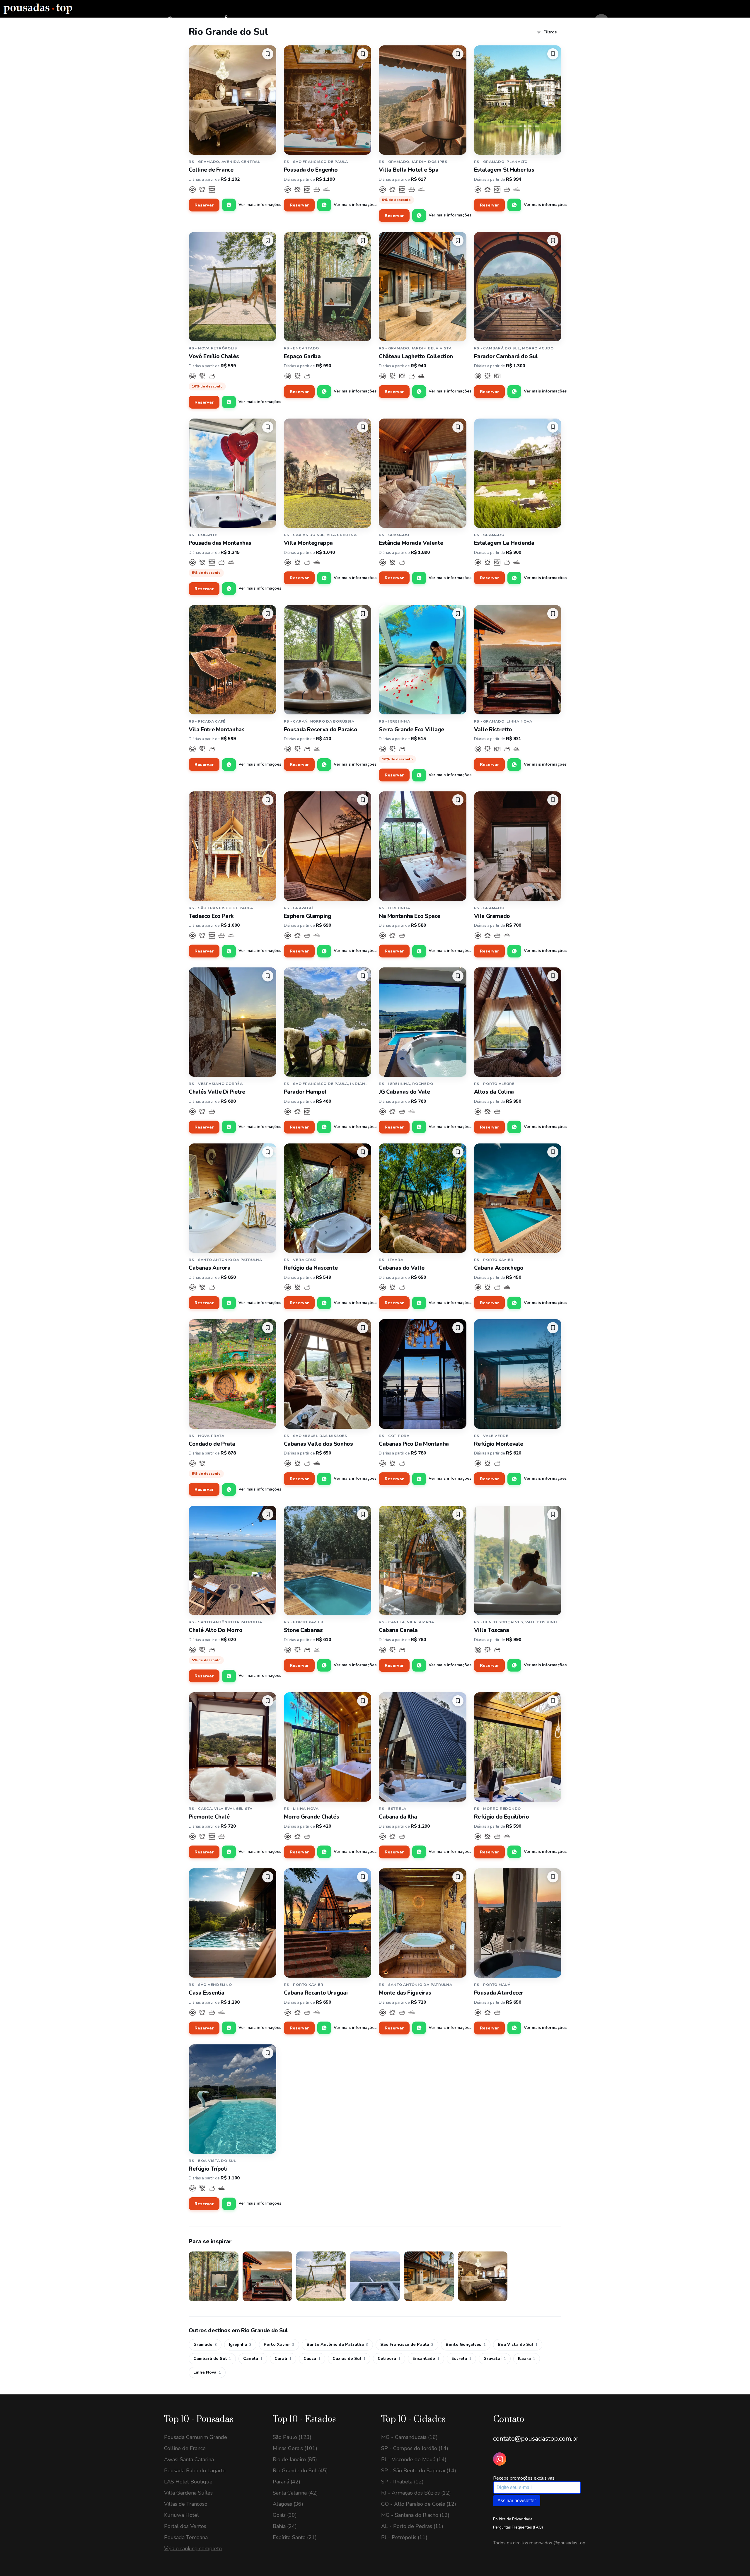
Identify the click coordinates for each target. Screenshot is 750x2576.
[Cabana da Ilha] (423, 1747)
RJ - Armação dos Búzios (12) (416, 2493)
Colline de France (211, 170)
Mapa (236, 21)
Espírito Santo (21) (295, 2537)
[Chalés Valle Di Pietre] (232, 1022)
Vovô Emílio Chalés (214, 356)
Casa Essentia (207, 1993)
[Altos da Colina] (518, 1022)
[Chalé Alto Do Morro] (232, 1560)
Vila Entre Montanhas (217, 730)
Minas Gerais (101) (295, 2448)
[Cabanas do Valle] (423, 1198)
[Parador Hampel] (328, 1022)
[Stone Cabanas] (328, 1560)
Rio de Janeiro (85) (295, 2459)
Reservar (204, 205)
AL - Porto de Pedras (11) (412, 2526)
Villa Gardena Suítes (188, 2493)
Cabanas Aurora (210, 1268)
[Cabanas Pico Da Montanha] (423, 1374)
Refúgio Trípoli (208, 2169)
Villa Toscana (492, 1630)
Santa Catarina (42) (295, 2493)
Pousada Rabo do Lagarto (195, 2471)
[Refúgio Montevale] (518, 1374)
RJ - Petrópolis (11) (404, 2537)
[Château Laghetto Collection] (423, 287)
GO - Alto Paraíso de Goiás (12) (419, 2504)
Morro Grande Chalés (312, 1817)
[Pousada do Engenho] (328, 100)
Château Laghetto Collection (416, 356)
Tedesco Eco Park (211, 916)
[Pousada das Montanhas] (232, 473)
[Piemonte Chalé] (232, 1747)
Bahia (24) (285, 2526)
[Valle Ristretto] (518, 660)
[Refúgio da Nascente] (328, 1198)
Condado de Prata (212, 1444)
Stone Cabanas (303, 1630)
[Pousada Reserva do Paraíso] (328, 660)
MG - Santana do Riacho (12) (415, 2515)
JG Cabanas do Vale (404, 1092)
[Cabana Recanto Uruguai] (328, 1923)
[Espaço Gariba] (328, 287)
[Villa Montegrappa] (328, 473)
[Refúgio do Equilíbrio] (518, 1747)
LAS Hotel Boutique (188, 2482)
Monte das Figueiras (405, 1993)
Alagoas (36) (288, 2504)
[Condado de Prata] (232, 1374)
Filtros (550, 32)
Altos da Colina (494, 1092)
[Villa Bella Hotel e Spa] (423, 100)
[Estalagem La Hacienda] (518, 473)
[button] (268, 54)
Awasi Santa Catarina (189, 2459)
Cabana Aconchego (499, 1268)
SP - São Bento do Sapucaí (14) (419, 2471)
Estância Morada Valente (411, 543)
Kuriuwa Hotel (181, 2515)
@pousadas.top (569, 2543)
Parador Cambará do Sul (506, 356)
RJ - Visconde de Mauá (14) (414, 2459)
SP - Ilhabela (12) (402, 2482)
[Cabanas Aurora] (232, 1198)
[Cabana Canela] (423, 1560)
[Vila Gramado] (518, 846)
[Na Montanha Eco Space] (423, 846)
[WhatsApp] (229, 205)
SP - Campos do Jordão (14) (415, 2448)
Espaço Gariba (302, 356)
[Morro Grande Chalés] (328, 1747)
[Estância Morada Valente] (423, 473)
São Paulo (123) (292, 2437)
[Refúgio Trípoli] (232, 2099)
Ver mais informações (260, 205)
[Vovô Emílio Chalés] (232, 287)
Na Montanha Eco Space (410, 916)
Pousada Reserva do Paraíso (321, 730)
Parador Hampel (305, 1092)
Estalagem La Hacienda (504, 543)
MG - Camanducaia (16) (409, 2437)
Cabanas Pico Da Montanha (414, 1444)
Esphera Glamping (308, 916)
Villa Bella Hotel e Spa (409, 170)
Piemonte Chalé (209, 1817)
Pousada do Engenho (311, 170)
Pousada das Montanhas (220, 543)
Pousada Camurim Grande (196, 2437)
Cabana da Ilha (398, 1817)
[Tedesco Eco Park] (232, 846)
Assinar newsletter (517, 2501)
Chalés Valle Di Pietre (217, 1092)
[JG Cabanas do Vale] (423, 1022)
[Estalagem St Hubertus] (518, 100)
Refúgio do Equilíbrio (502, 1817)
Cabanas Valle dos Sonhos (318, 1444)
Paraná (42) (287, 2482)
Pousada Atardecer (499, 1993)
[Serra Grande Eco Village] (423, 660)
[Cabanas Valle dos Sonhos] (328, 1374)
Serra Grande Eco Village (411, 730)
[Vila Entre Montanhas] (232, 660)
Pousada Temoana (186, 2537)
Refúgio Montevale (499, 1444)
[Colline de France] (232, 100)
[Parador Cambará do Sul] (518, 287)
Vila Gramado (492, 916)
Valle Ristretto (493, 730)
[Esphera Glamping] (328, 846)
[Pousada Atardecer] (518, 1923)
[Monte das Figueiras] (423, 1923)
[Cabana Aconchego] (518, 1198)
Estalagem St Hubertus (504, 170)
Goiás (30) (285, 2515)
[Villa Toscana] (518, 1560)
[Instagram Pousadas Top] (500, 2459)
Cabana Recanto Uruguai (316, 1993)
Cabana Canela (398, 1630)
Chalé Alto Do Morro (216, 1630)
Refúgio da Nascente (311, 1268)
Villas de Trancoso (186, 2504)
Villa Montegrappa (308, 543)
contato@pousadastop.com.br (536, 2439)
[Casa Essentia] (232, 1923)
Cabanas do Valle (402, 1268)
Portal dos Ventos (185, 2526)
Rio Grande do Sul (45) (300, 2471)
